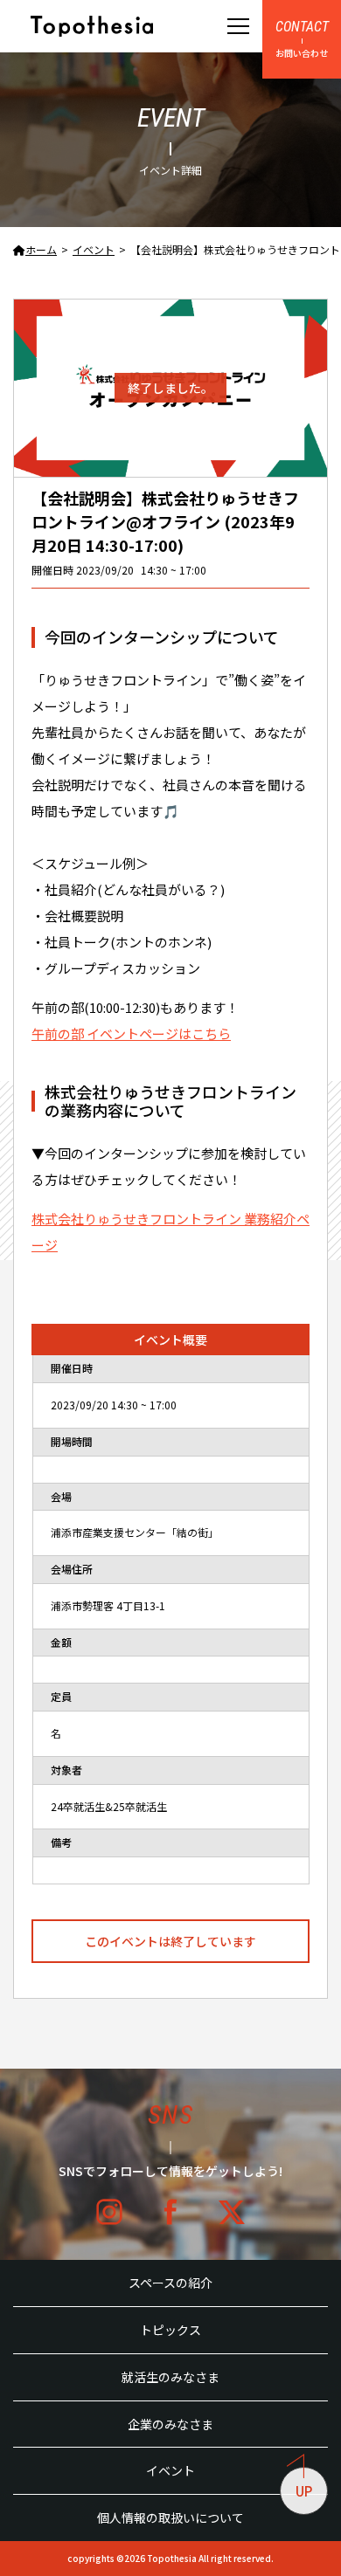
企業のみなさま (170, 2424)
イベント (170, 2470)
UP (304, 2491)
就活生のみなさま (170, 2377)
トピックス (170, 2330)
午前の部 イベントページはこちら (131, 1033)
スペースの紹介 (170, 2283)
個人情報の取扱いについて (170, 2517)
